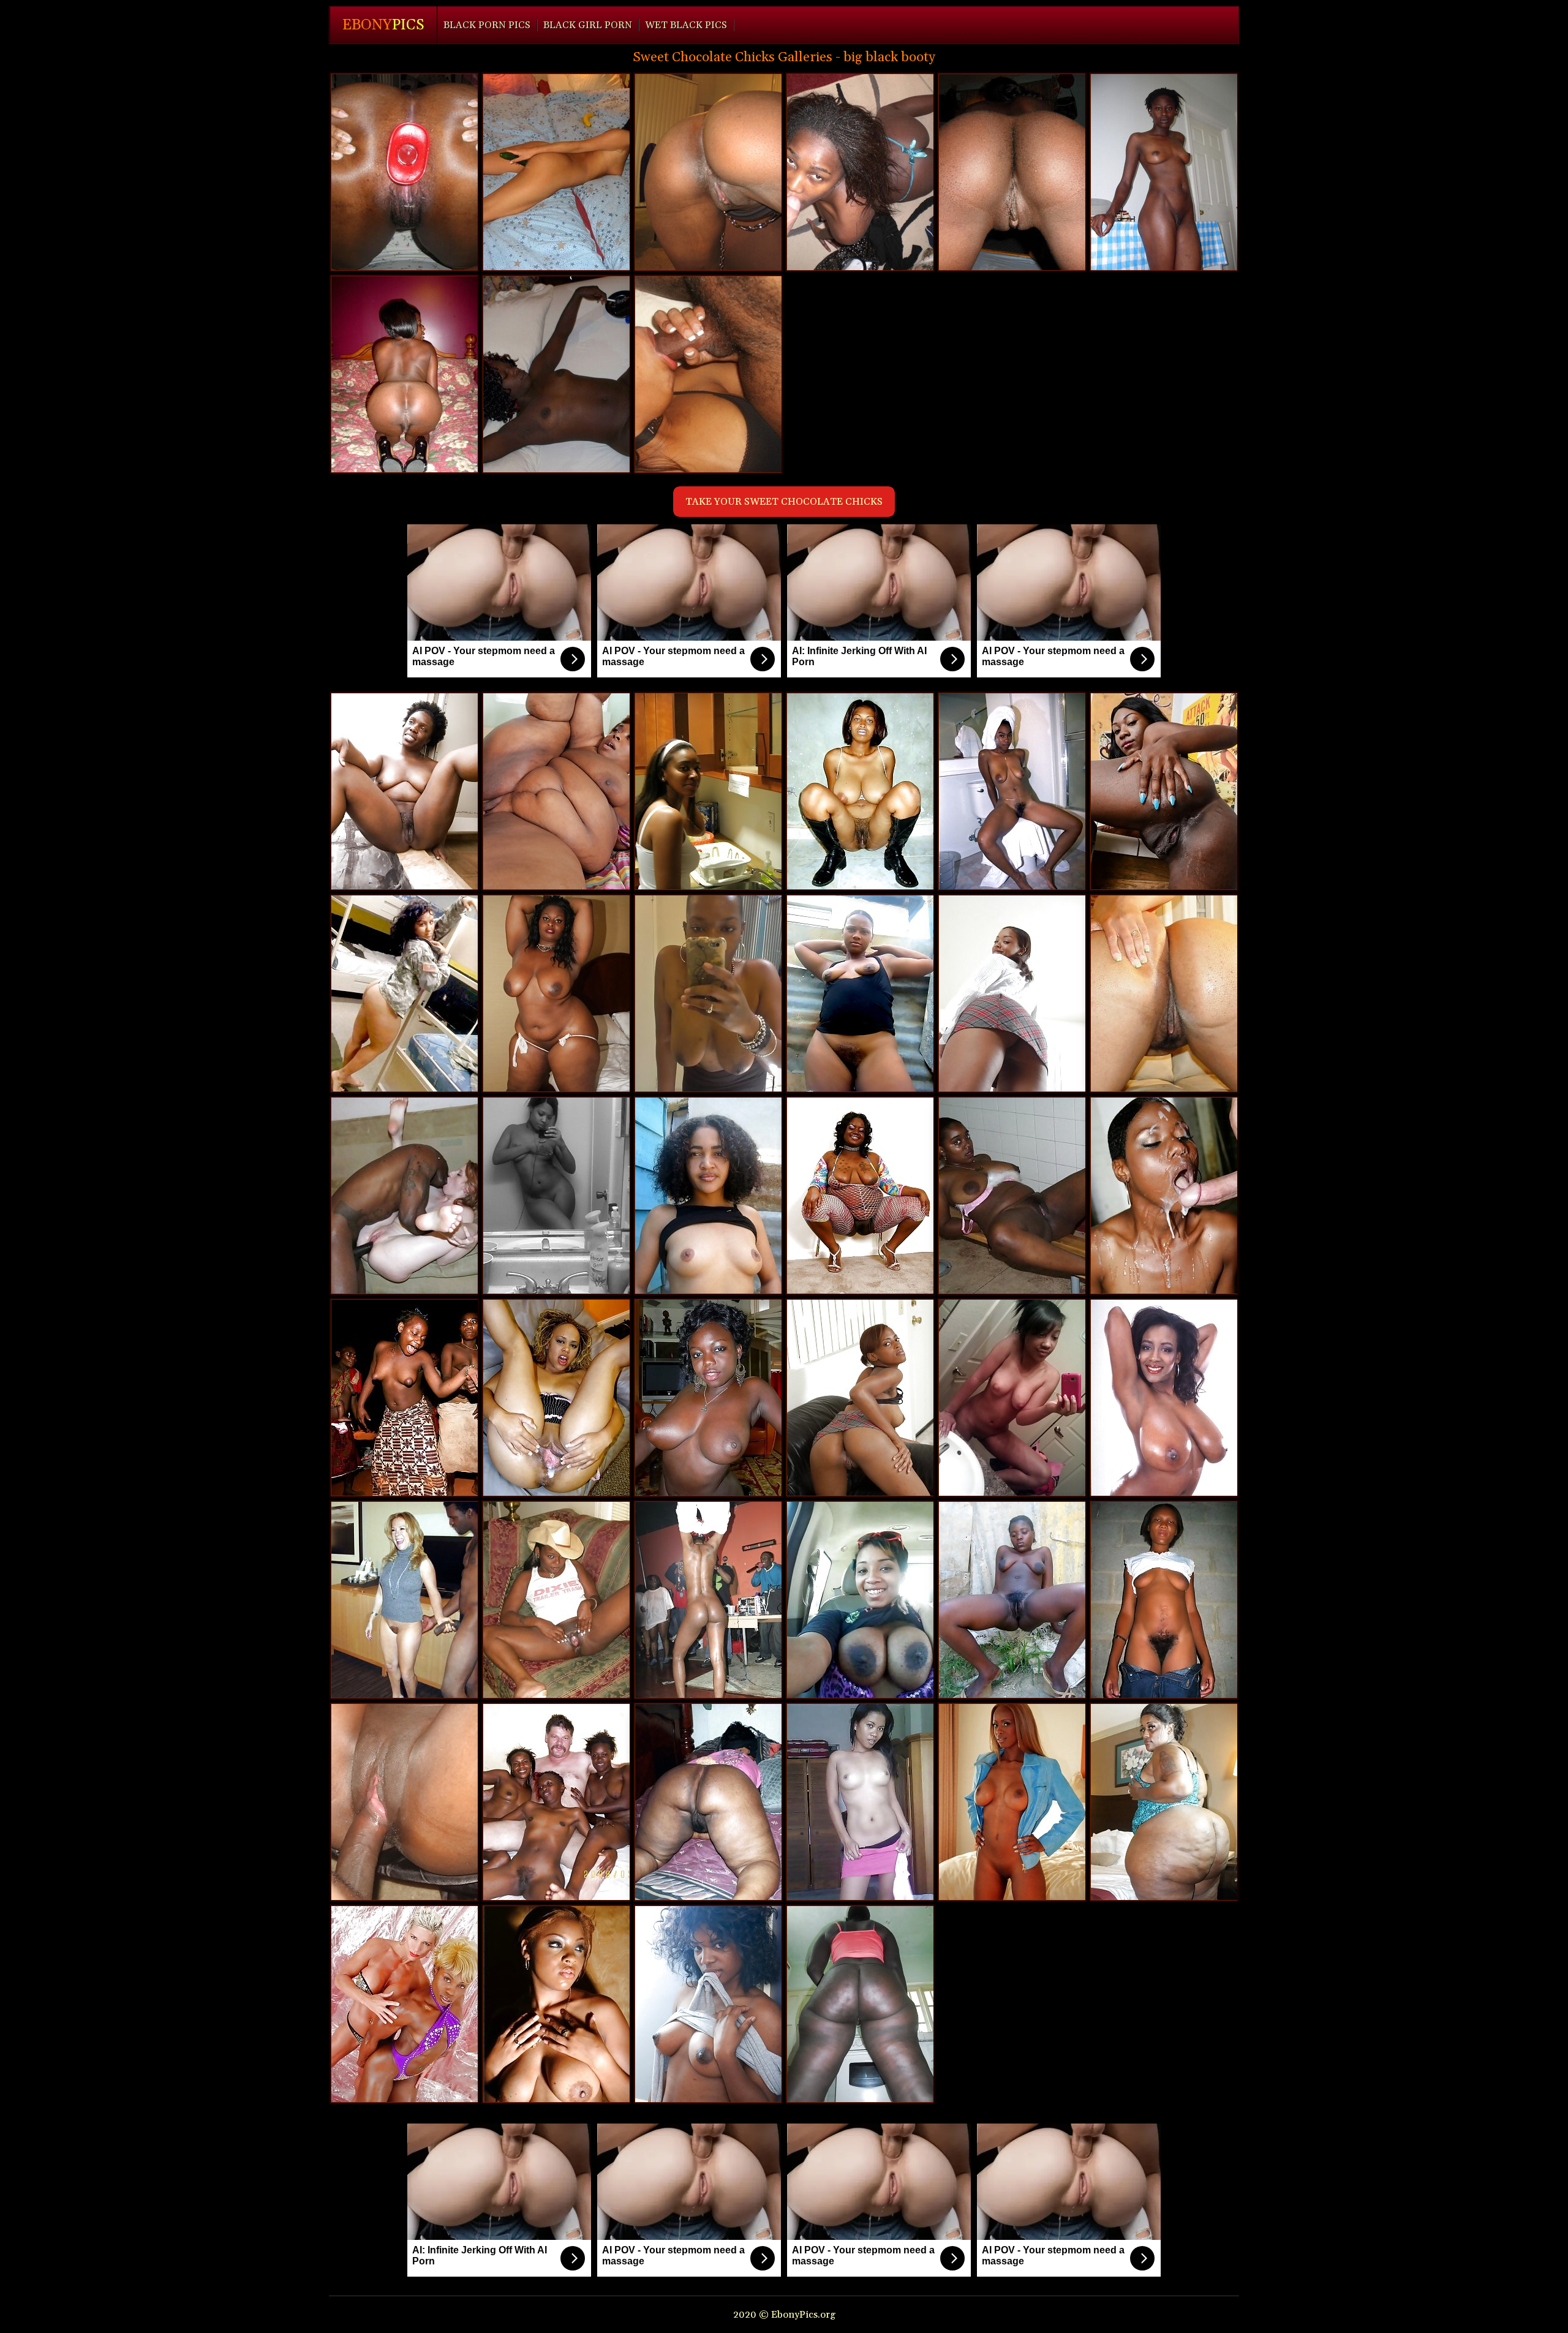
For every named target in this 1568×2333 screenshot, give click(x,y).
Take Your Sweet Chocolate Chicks (784, 502)
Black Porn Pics (487, 25)
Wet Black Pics (686, 25)
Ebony (383, 25)
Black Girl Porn (588, 25)
